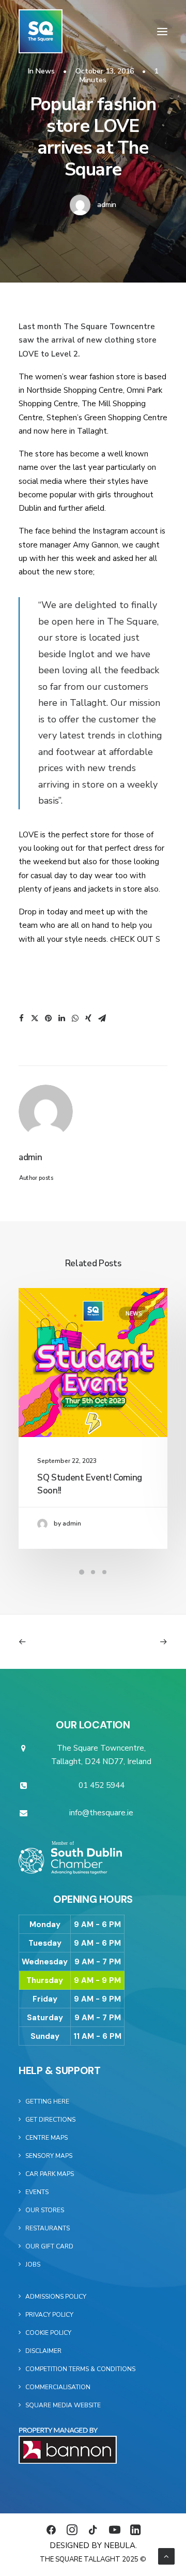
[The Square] (41, 31)
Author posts (36, 1178)
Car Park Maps (50, 2174)
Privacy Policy (49, 2315)
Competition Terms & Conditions (80, 2369)
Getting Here (47, 2101)
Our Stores (45, 2210)
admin (107, 205)
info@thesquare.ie (101, 1813)
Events (37, 2192)
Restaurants (48, 2228)
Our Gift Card (49, 2246)
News (45, 71)
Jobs (33, 2264)
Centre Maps (47, 2138)
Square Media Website (63, 2405)
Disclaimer (43, 2351)
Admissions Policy (56, 2297)
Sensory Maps (49, 2156)
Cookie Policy (48, 2333)
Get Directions (50, 2120)
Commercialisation (58, 2387)
